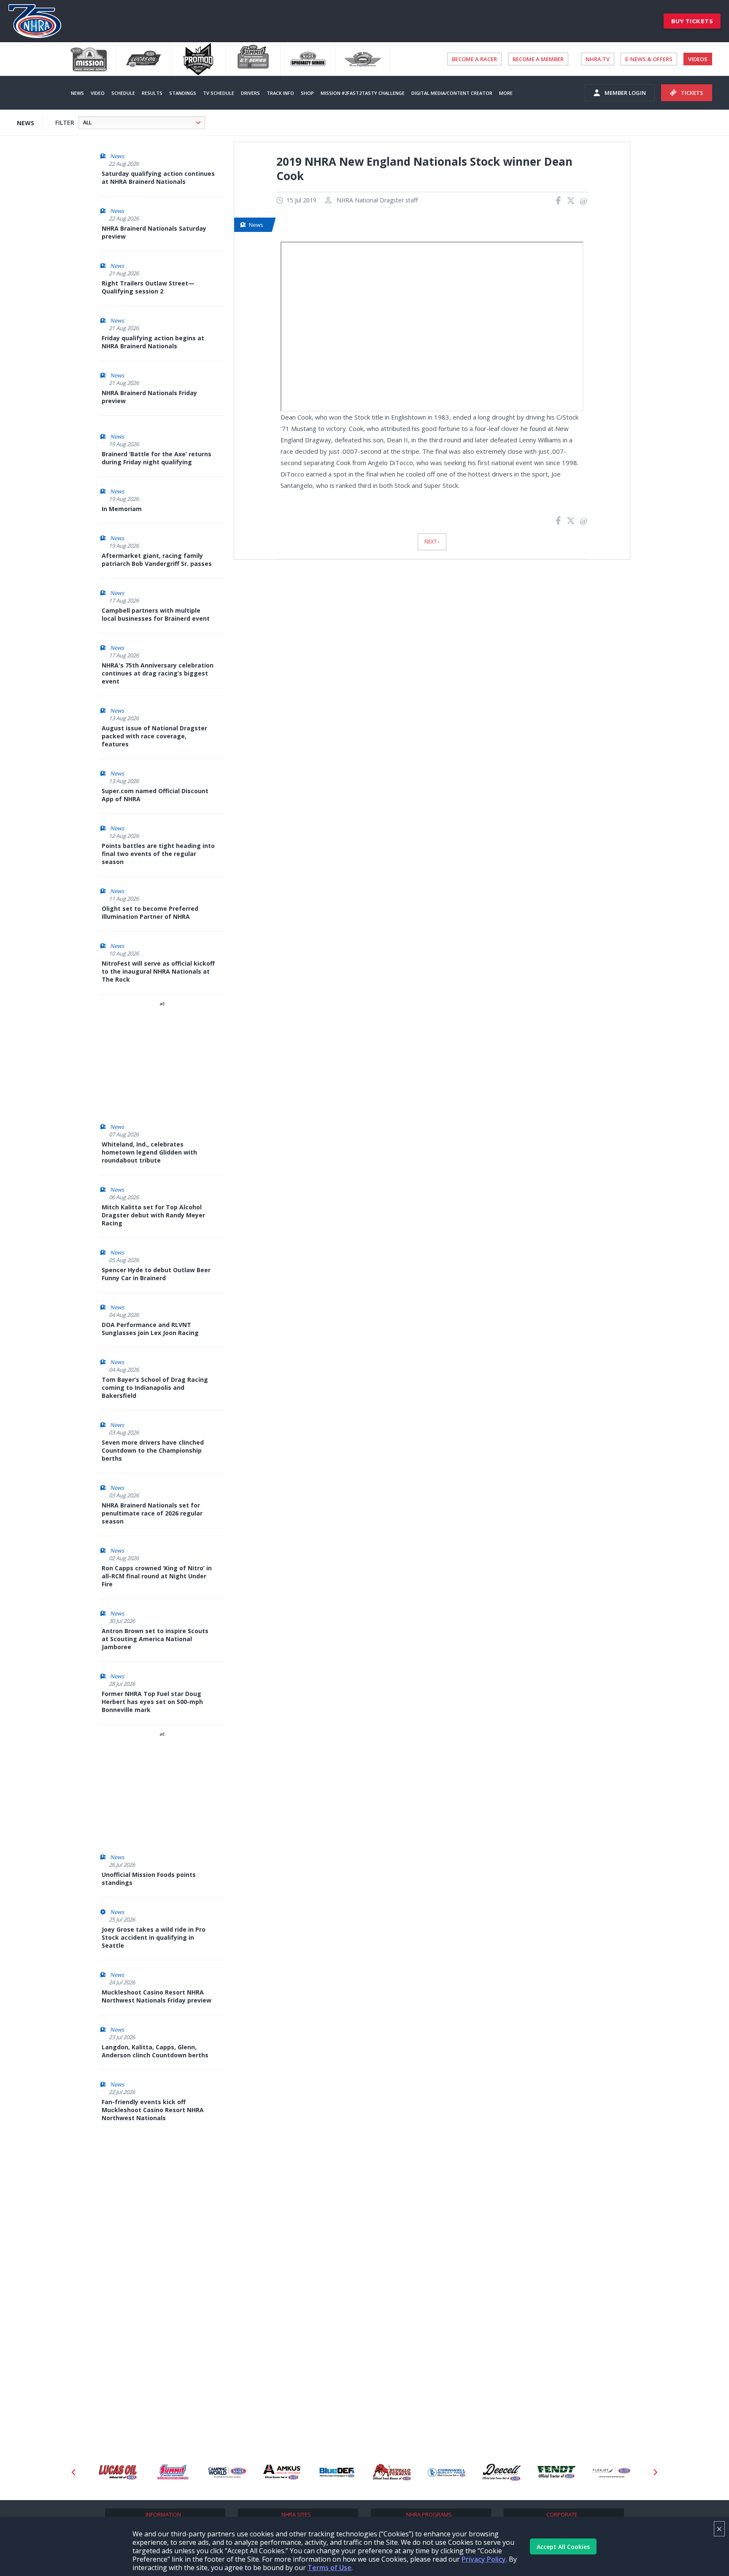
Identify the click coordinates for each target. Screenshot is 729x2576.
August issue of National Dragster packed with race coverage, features (154, 736)
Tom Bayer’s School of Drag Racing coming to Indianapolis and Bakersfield (155, 1388)
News (77, 93)
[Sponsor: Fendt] (502, 2472)
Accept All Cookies (563, 2547)
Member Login (625, 93)
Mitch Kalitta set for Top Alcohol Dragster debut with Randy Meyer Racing (153, 1215)
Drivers (250, 93)
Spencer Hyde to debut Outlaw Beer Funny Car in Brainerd (156, 1274)
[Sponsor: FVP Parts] (611, 2472)
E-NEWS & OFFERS (649, 59)
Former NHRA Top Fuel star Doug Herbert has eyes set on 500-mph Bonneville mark (152, 1702)
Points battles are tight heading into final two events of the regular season (158, 854)
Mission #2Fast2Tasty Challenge (363, 93)
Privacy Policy (484, 2559)
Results (152, 93)
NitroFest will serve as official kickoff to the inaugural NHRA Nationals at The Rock (158, 971)
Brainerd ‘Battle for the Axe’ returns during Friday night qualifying (157, 458)
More (506, 93)
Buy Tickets (692, 21)
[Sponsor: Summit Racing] (118, 2472)
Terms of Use (329, 2568)
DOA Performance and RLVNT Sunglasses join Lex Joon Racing (150, 1329)
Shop (307, 93)
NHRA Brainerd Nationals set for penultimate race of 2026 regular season (152, 1513)
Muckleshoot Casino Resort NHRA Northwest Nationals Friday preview (157, 1996)
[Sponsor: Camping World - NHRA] (173, 2472)
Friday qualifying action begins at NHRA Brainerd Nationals (153, 342)
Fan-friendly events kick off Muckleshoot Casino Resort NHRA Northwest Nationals (153, 2110)
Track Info (280, 93)
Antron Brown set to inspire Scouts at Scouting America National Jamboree (155, 1639)
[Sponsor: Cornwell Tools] (392, 2472)
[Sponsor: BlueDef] (282, 2472)
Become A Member (538, 59)
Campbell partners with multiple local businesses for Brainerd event (156, 614)
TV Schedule (219, 93)
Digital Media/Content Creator (452, 93)
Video (98, 93)
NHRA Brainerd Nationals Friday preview (149, 397)
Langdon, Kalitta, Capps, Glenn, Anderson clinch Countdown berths (155, 2051)
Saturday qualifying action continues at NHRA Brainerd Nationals (158, 178)
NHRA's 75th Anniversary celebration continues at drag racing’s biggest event (158, 673)
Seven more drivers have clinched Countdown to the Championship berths (153, 1450)
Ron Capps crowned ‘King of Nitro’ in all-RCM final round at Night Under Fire (157, 1576)
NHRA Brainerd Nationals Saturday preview (154, 232)
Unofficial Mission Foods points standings (149, 1879)
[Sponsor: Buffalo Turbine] (337, 2472)
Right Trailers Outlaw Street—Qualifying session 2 (148, 287)
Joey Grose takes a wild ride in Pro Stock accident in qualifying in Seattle (154, 1937)
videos (698, 59)
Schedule (123, 93)
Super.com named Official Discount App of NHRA (155, 795)
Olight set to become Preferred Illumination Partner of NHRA (150, 913)
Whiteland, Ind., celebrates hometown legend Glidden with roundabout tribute (149, 1152)
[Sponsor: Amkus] (227, 2472)
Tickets (692, 93)
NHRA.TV (598, 59)
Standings (183, 93)
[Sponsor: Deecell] (447, 2472)
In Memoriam (122, 509)
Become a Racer (474, 59)
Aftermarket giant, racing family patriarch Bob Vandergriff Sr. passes (157, 560)
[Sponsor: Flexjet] (556, 2472)
